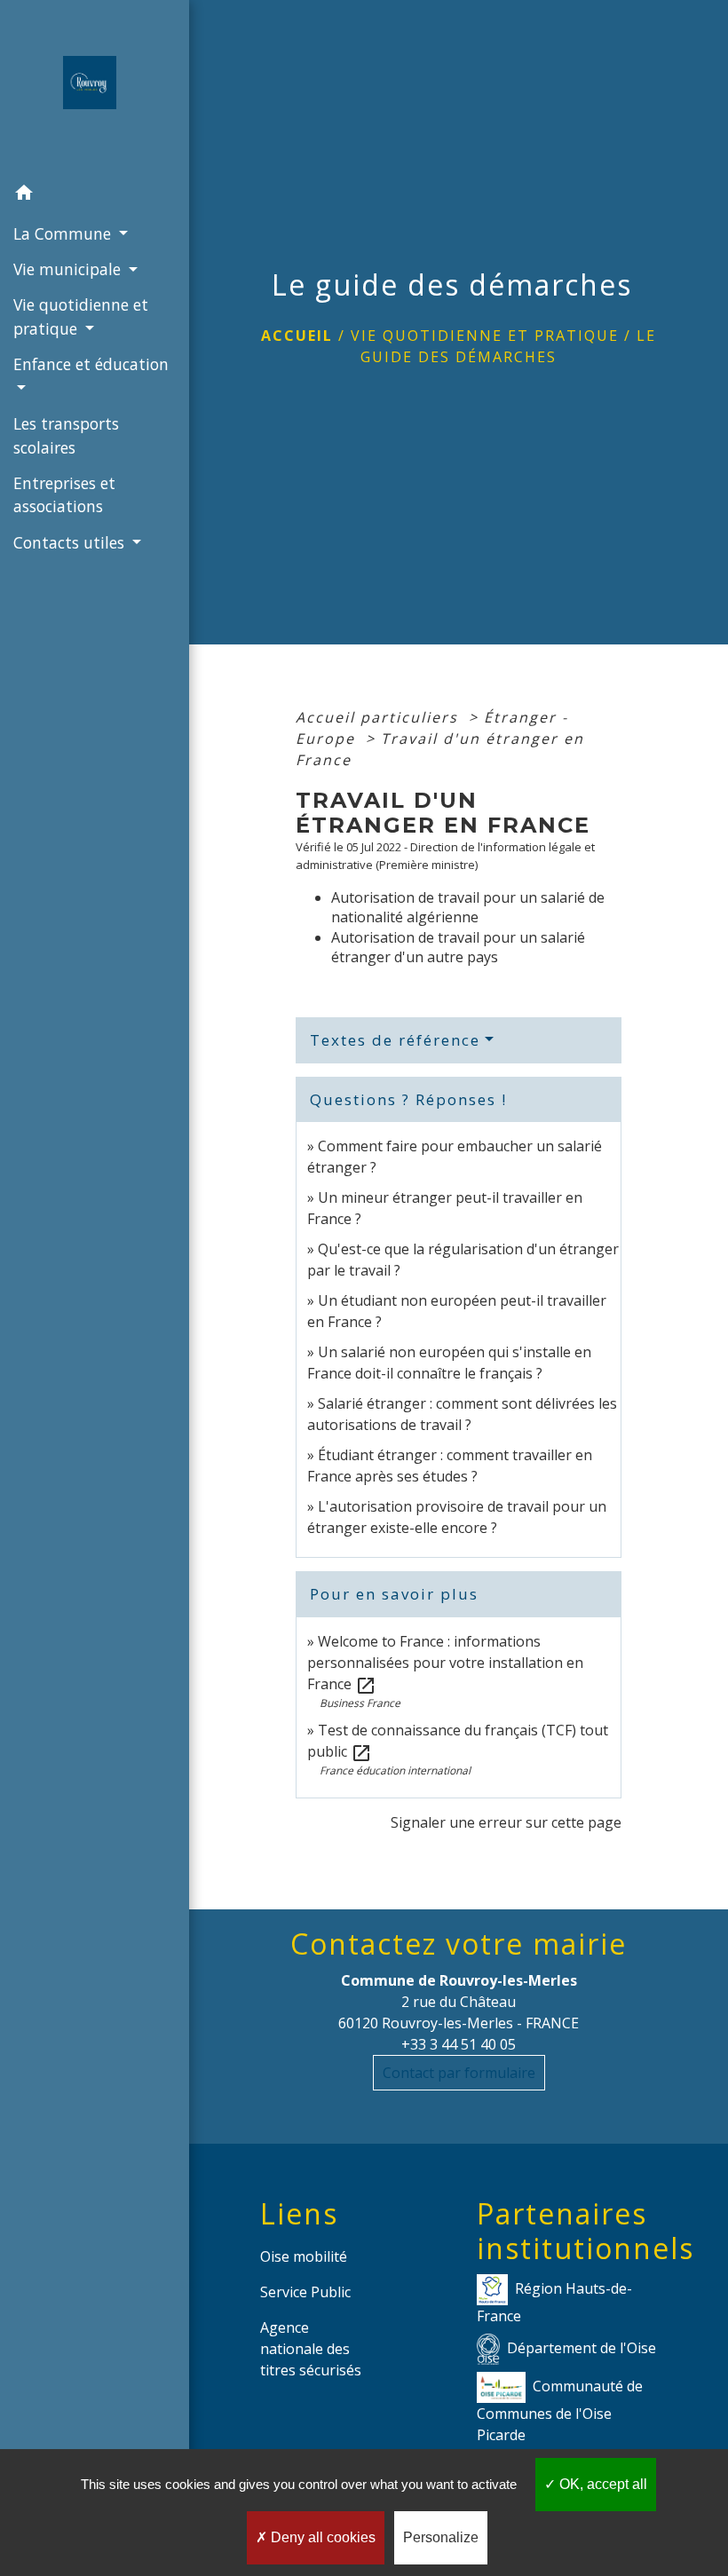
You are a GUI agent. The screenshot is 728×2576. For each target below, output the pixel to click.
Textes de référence (395, 1040)
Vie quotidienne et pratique (485, 336)
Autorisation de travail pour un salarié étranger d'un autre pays (458, 947)
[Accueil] (95, 88)
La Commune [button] (64, 233)
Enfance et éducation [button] (91, 364)
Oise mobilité (304, 2256)
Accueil (297, 336)
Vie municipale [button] (69, 269)
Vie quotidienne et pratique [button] (81, 316)
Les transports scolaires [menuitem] (66, 435)
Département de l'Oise (582, 2348)
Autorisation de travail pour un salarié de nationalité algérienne (468, 907)
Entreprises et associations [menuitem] (64, 494)
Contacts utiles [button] (71, 542)
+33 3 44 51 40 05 (459, 2044)
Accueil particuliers (380, 717)
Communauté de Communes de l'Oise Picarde (560, 2410)
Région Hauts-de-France (554, 2302)
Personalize (441, 2537)
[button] (95, 195)
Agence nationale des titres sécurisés (311, 2349)
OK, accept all (601, 2484)
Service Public (305, 2292)
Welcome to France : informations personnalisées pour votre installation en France (445, 1663)
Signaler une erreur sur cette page (506, 1822)
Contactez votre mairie (459, 1944)
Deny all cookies (321, 2537)
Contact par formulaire (459, 2073)
